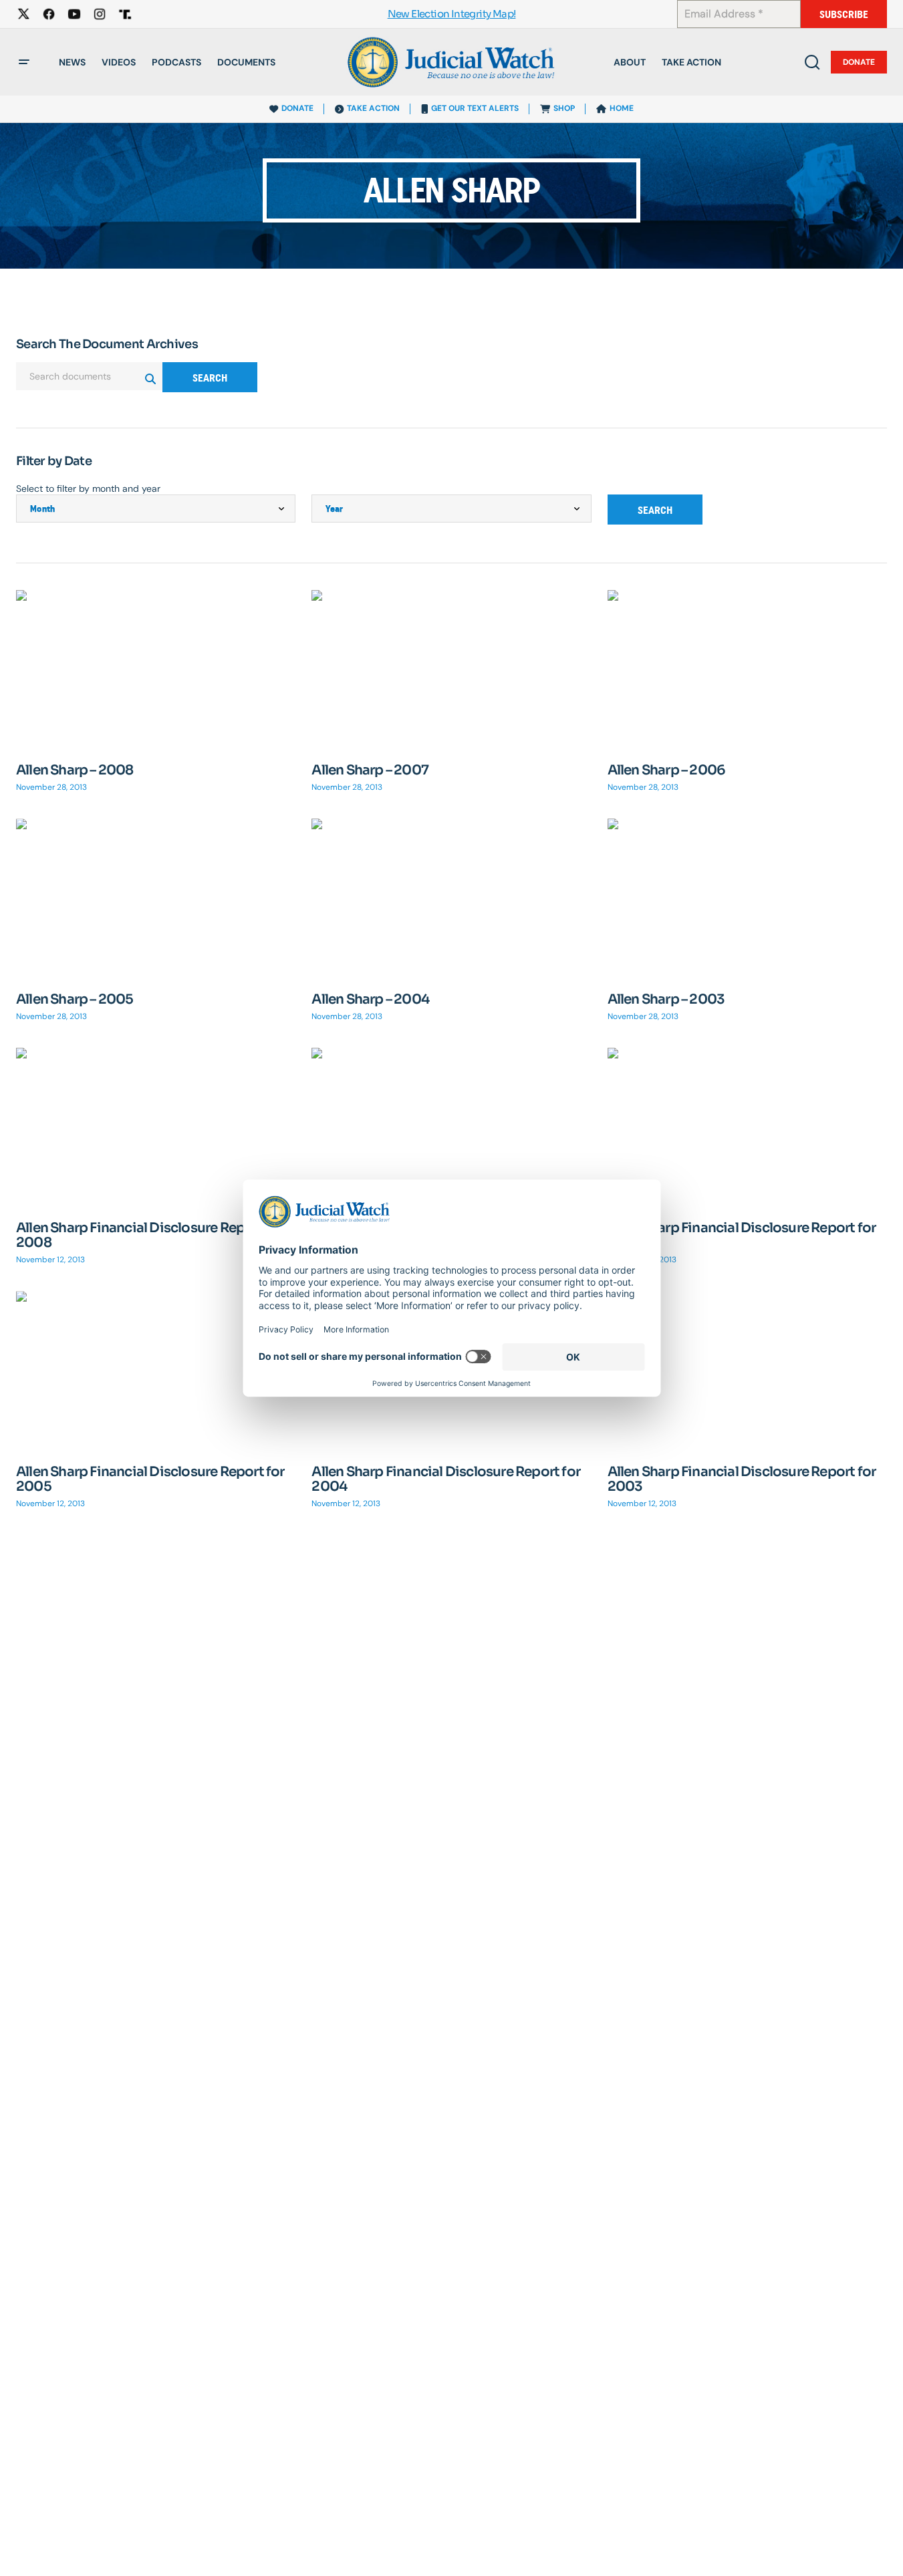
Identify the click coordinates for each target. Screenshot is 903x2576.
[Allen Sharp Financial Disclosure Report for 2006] (747, 1126)
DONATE (297, 108)
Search (210, 378)
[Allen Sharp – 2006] (747, 669)
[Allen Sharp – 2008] (156, 669)
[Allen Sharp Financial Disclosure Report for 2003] (747, 1370)
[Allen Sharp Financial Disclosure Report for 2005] (156, 1370)
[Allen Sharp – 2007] (451, 669)
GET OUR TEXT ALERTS (475, 108)
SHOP (564, 108)
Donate (859, 62)
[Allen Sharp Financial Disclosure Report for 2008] (156, 1126)
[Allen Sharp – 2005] (156, 897)
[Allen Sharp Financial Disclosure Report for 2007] (451, 1126)
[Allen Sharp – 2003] (747, 897)
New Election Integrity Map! (452, 14)
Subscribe (844, 14)
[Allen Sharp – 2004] (451, 897)
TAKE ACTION (373, 108)
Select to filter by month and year (88, 488)
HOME (622, 108)
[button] (24, 62)
